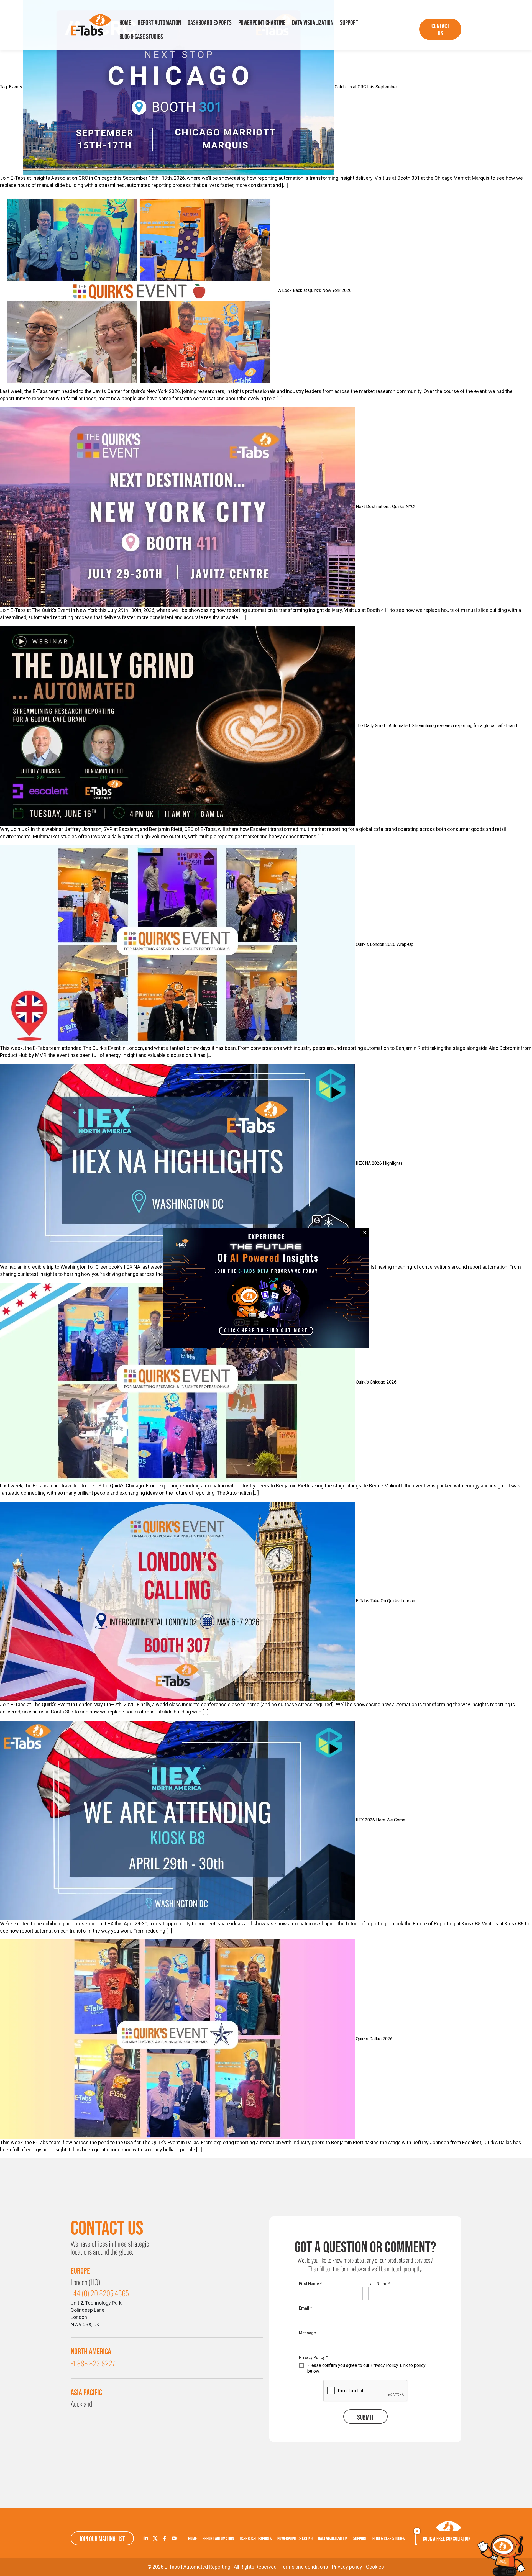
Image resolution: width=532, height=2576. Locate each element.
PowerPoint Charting (262, 23)
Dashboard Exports (210, 23)
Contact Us (440, 29)
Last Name (379, 2284)
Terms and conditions (304, 2567)
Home (125, 23)
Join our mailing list (102, 2539)
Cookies (375, 2567)
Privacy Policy (313, 2357)
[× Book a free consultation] (502, 2555)
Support (349, 23)
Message (307, 2333)
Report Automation (159, 23)
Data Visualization (313, 23)
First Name (310, 2284)
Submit (365, 2417)
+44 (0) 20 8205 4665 (100, 2293)
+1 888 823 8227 (93, 2363)
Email (305, 2308)
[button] (266, 1331)
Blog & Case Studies (141, 36)
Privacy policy (347, 2567)
